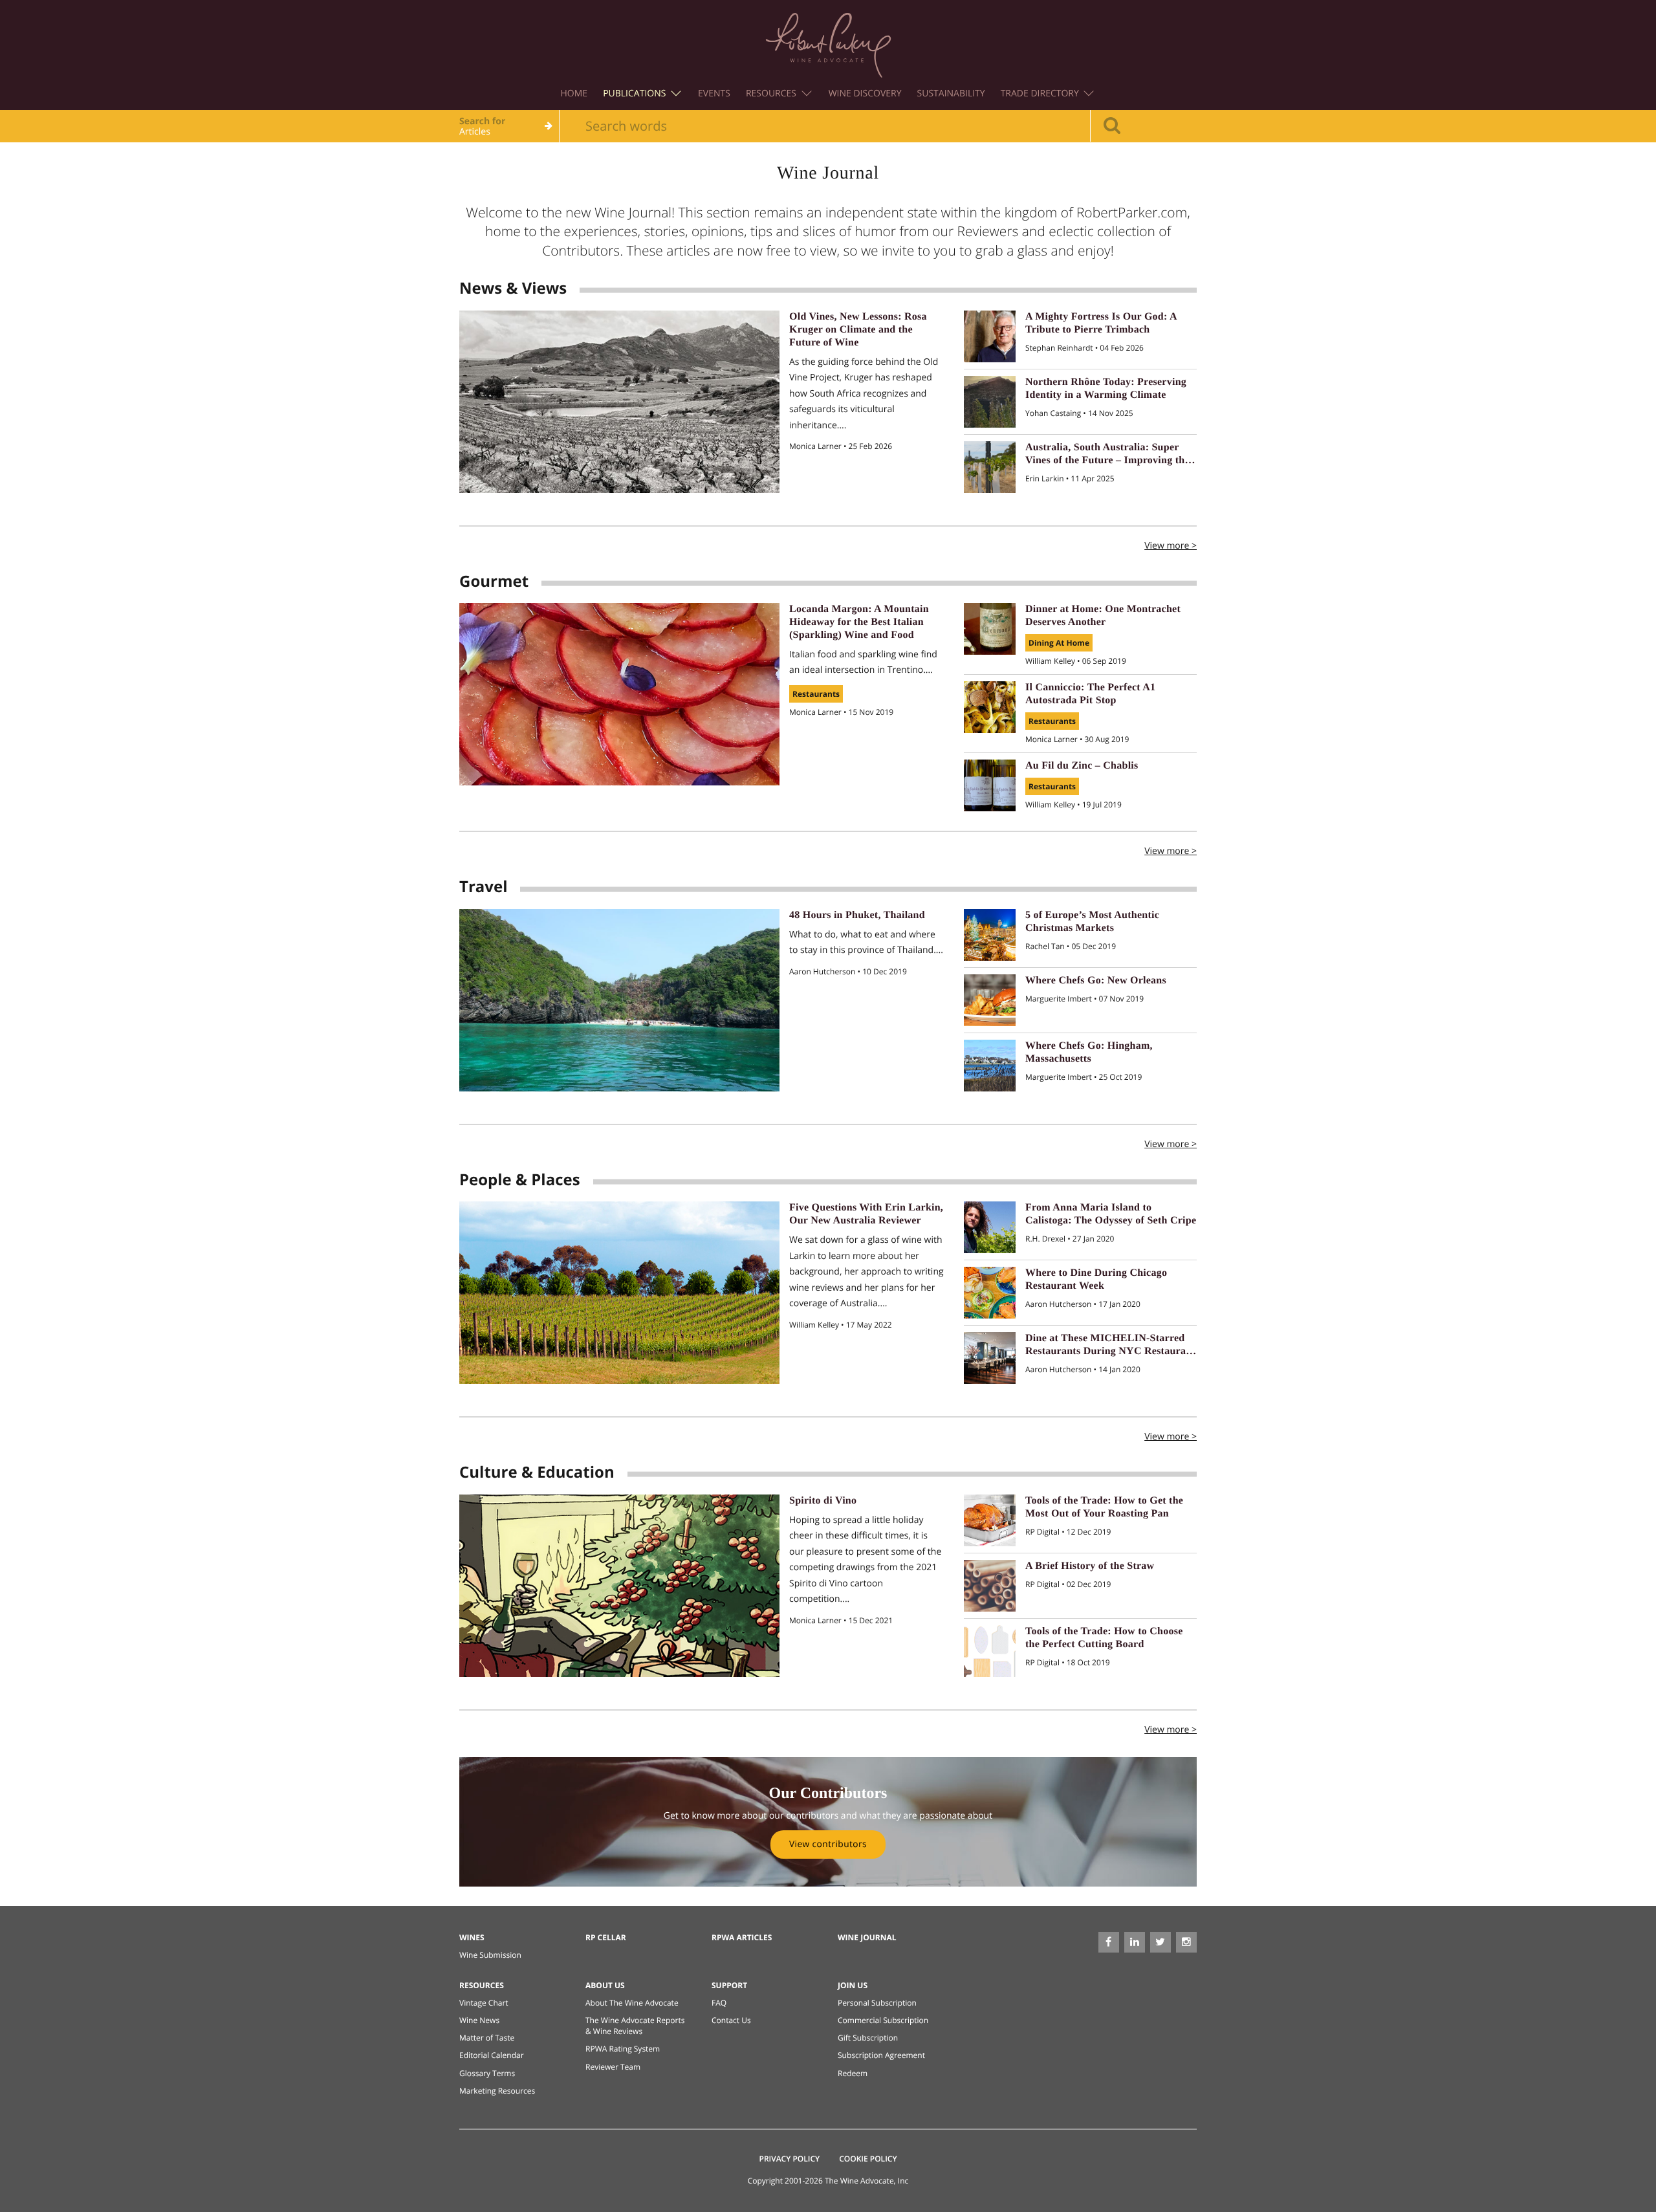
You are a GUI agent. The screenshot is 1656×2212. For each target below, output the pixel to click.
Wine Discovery (865, 93)
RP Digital (1043, 1532)
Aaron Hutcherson (823, 971)
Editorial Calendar (492, 2055)
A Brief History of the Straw (1090, 1566)
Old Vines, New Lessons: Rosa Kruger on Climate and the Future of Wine (858, 330)
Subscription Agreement (881, 2055)
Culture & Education (537, 1472)
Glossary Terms (487, 2073)
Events (714, 93)
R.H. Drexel (1046, 1239)
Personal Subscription (877, 2003)
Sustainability (951, 93)
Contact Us (731, 2020)
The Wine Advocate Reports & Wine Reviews (635, 2026)
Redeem (853, 2073)
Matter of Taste (487, 2038)
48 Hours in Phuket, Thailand (857, 915)
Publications (636, 93)
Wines (472, 1937)
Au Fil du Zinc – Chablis (1082, 766)
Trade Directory (1041, 93)
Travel (483, 887)
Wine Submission (490, 1955)
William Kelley (1051, 661)
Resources (772, 93)
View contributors (828, 1844)
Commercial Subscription (883, 2020)
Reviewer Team (613, 2067)
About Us (605, 1985)
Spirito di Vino (823, 1501)
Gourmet (494, 581)
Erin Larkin (1046, 478)
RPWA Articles (742, 1937)
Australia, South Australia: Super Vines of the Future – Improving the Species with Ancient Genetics (1107, 460)
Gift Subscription (868, 2038)
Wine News (479, 2020)
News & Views (513, 288)
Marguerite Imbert (1060, 999)
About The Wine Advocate (632, 2003)
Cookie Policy (868, 2159)
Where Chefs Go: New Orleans (1096, 980)
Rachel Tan (1046, 946)
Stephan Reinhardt (1060, 348)
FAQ (719, 2003)
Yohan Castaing (1054, 413)
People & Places (520, 1180)
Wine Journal (867, 1937)
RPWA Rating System (623, 2049)
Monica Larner (816, 446)
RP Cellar (606, 1937)
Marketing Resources (497, 2091)
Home (574, 93)
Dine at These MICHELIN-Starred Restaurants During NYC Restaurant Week (1110, 1351)
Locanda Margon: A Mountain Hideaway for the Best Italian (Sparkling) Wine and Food (859, 622)
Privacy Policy (790, 2159)
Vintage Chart (484, 2003)
